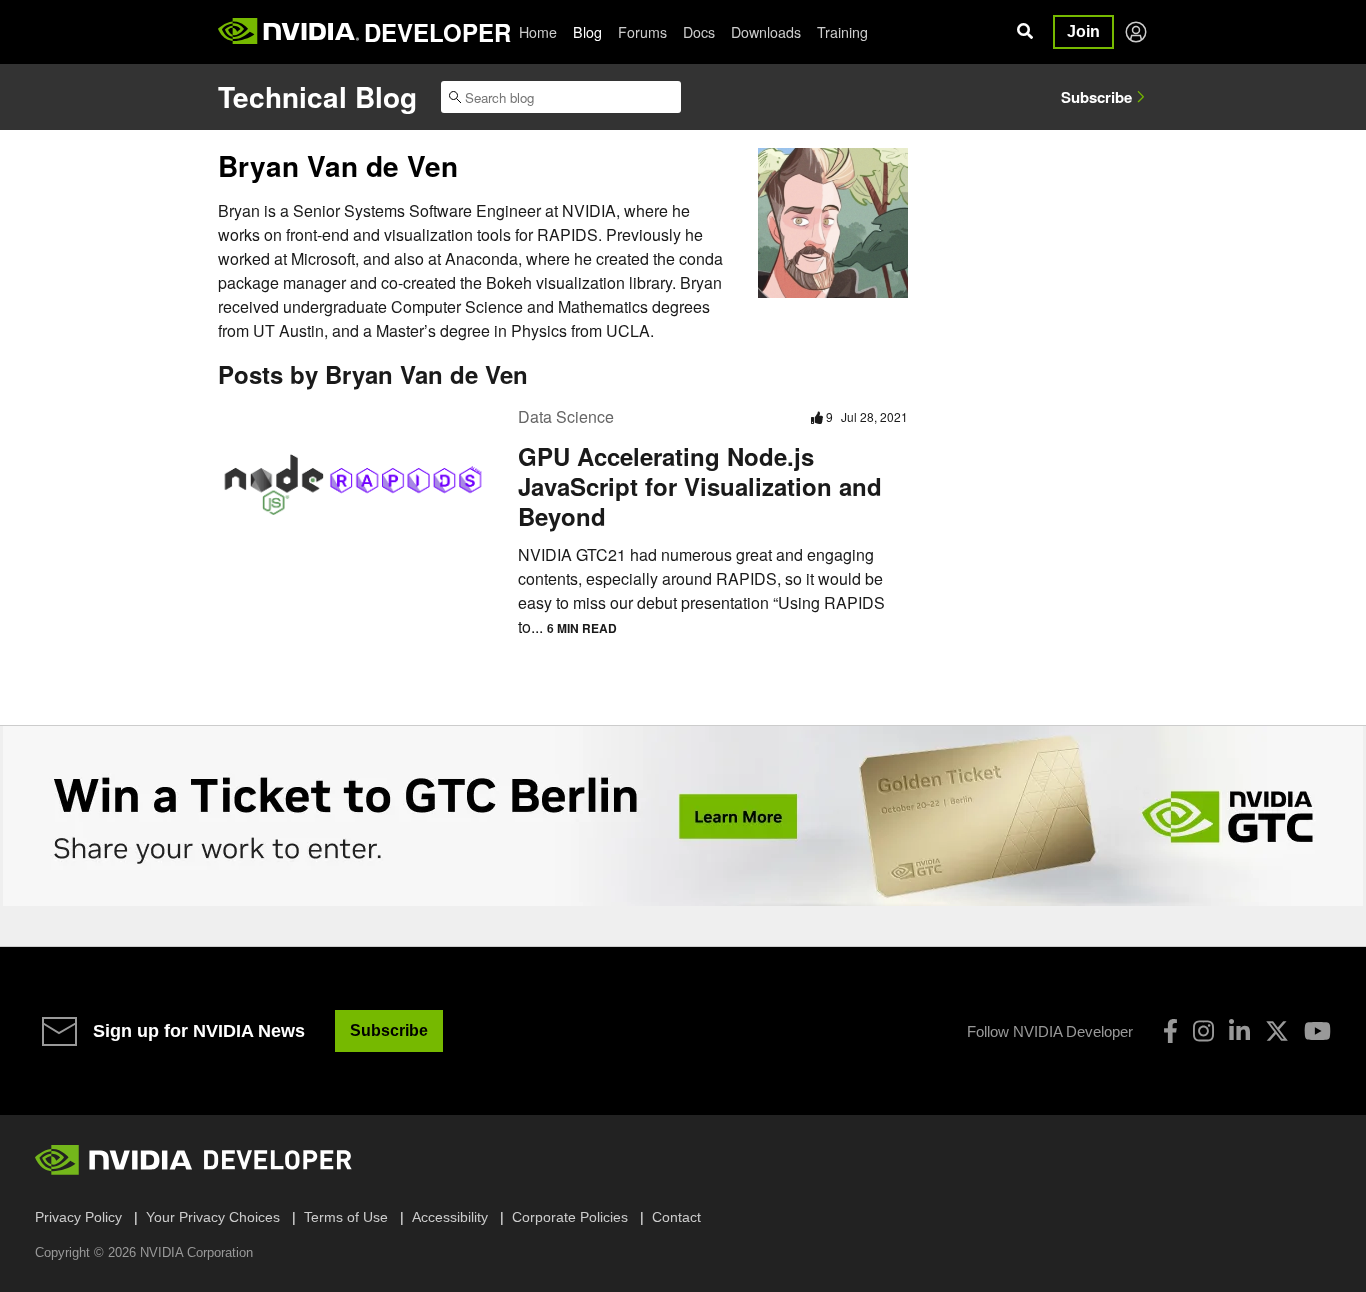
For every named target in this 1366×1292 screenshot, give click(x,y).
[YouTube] (1317, 1031)
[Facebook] (1170, 1031)
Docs (699, 32)
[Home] (288, 32)
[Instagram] (1203, 1031)
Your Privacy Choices (213, 1217)
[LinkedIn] (1239, 1031)
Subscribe (1096, 97)
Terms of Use (346, 1217)
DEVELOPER (437, 32)
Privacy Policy (78, 1217)
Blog (587, 32)
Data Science (566, 416)
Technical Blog (317, 96)
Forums (642, 32)
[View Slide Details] (683, 816)
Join (1083, 31)
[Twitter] (1277, 1031)
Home (538, 32)
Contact (676, 1217)
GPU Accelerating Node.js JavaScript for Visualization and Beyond (700, 486)
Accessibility (450, 1217)
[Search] (1025, 32)
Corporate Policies (570, 1217)
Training (842, 32)
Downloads (766, 32)
